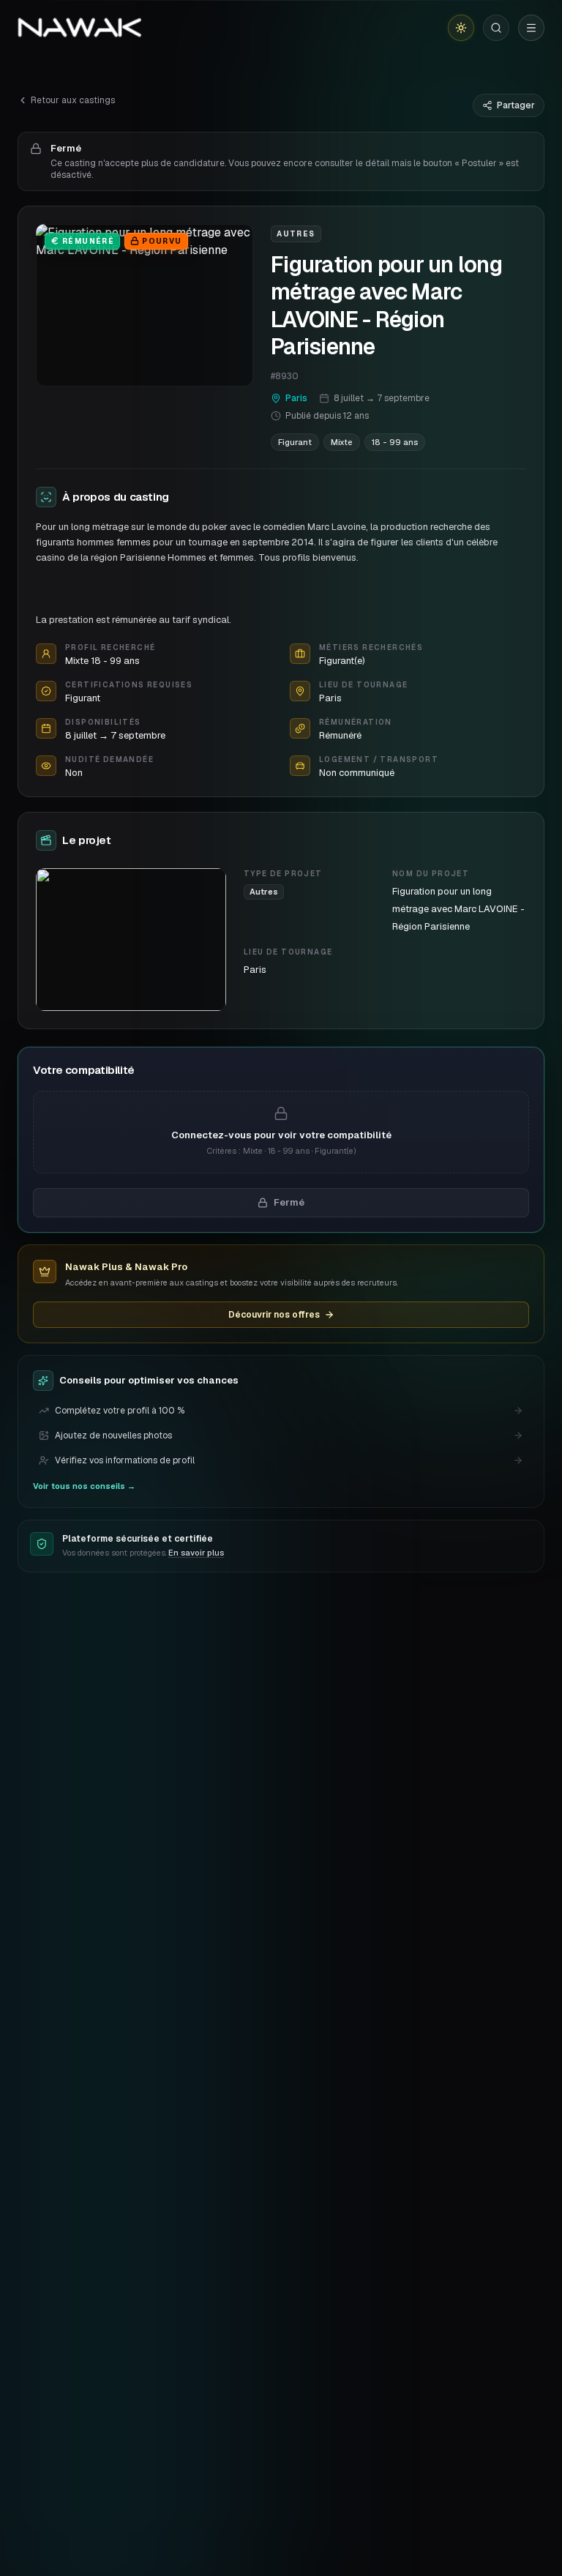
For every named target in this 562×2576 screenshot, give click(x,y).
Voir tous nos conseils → (84, 1486)
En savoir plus (196, 1553)
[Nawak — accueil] (79, 28)
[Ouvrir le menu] (531, 28)
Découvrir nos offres (274, 1315)
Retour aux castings (73, 100)
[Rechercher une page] (496, 28)
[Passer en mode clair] (461, 28)
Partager (516, 105)
